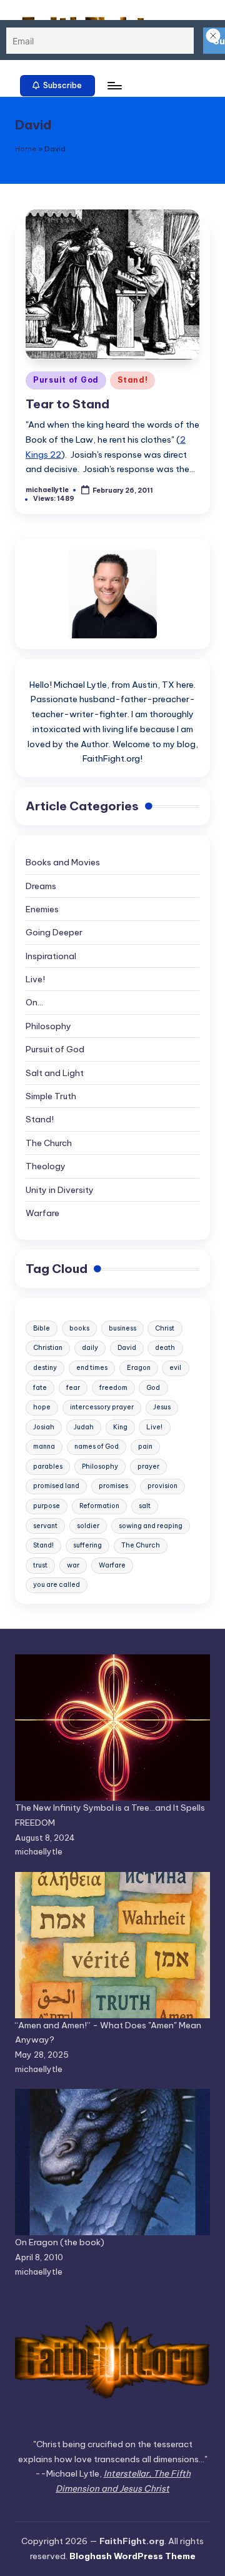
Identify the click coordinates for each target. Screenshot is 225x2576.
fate (40, 1388)
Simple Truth (51, 1096)
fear (73, 1388)
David (127, 1348)
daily (90, 1348)
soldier (88, 1526)
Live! (35, 979)
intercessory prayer (102, 1407)
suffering (87, 1545)
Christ (165, 1328)
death (165, 1348)
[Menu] (114, 85)
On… (34, 1002)
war (73, 1565)
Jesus (162, 1407)
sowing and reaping (151, 1526)
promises (113, 1486)
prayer (148, 1467)
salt (145, 1506)
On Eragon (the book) (60, 2242)
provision (162, 1486)
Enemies (42, 909)
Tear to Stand (67, 404)
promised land (56, 1486)
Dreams (41, 886)
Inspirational (51, 956)
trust (40, 1565)
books (79, 1328)
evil (175, 1368)
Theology (46, 1166)
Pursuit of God (66, 380)
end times (92, 1368)
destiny (45, 1368)
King (120, 1427)
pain (145, 1446)
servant (45, 1526)
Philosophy (48, 1026)
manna (44, 1446)
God (153, 1388)
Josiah (44, 1427)
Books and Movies (63, 862)
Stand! (132, 380)
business (122, 1328)
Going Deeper (54, 932)
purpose (47, 1506)
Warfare (42, 1213)
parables (48, 1467)
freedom (113, 1388)
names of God (97, 1446)
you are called (57, 1585)
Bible (42, 1328)
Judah (84, 1427)
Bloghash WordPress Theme (132, 2556)
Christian (48, 1348)
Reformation (99, 1506)
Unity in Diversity (60, 1190)
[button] (57, 86)
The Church (49, 1143)
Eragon (139, 1368)
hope (42, 1407)
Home (26, 149)
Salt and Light (55, 1073)
